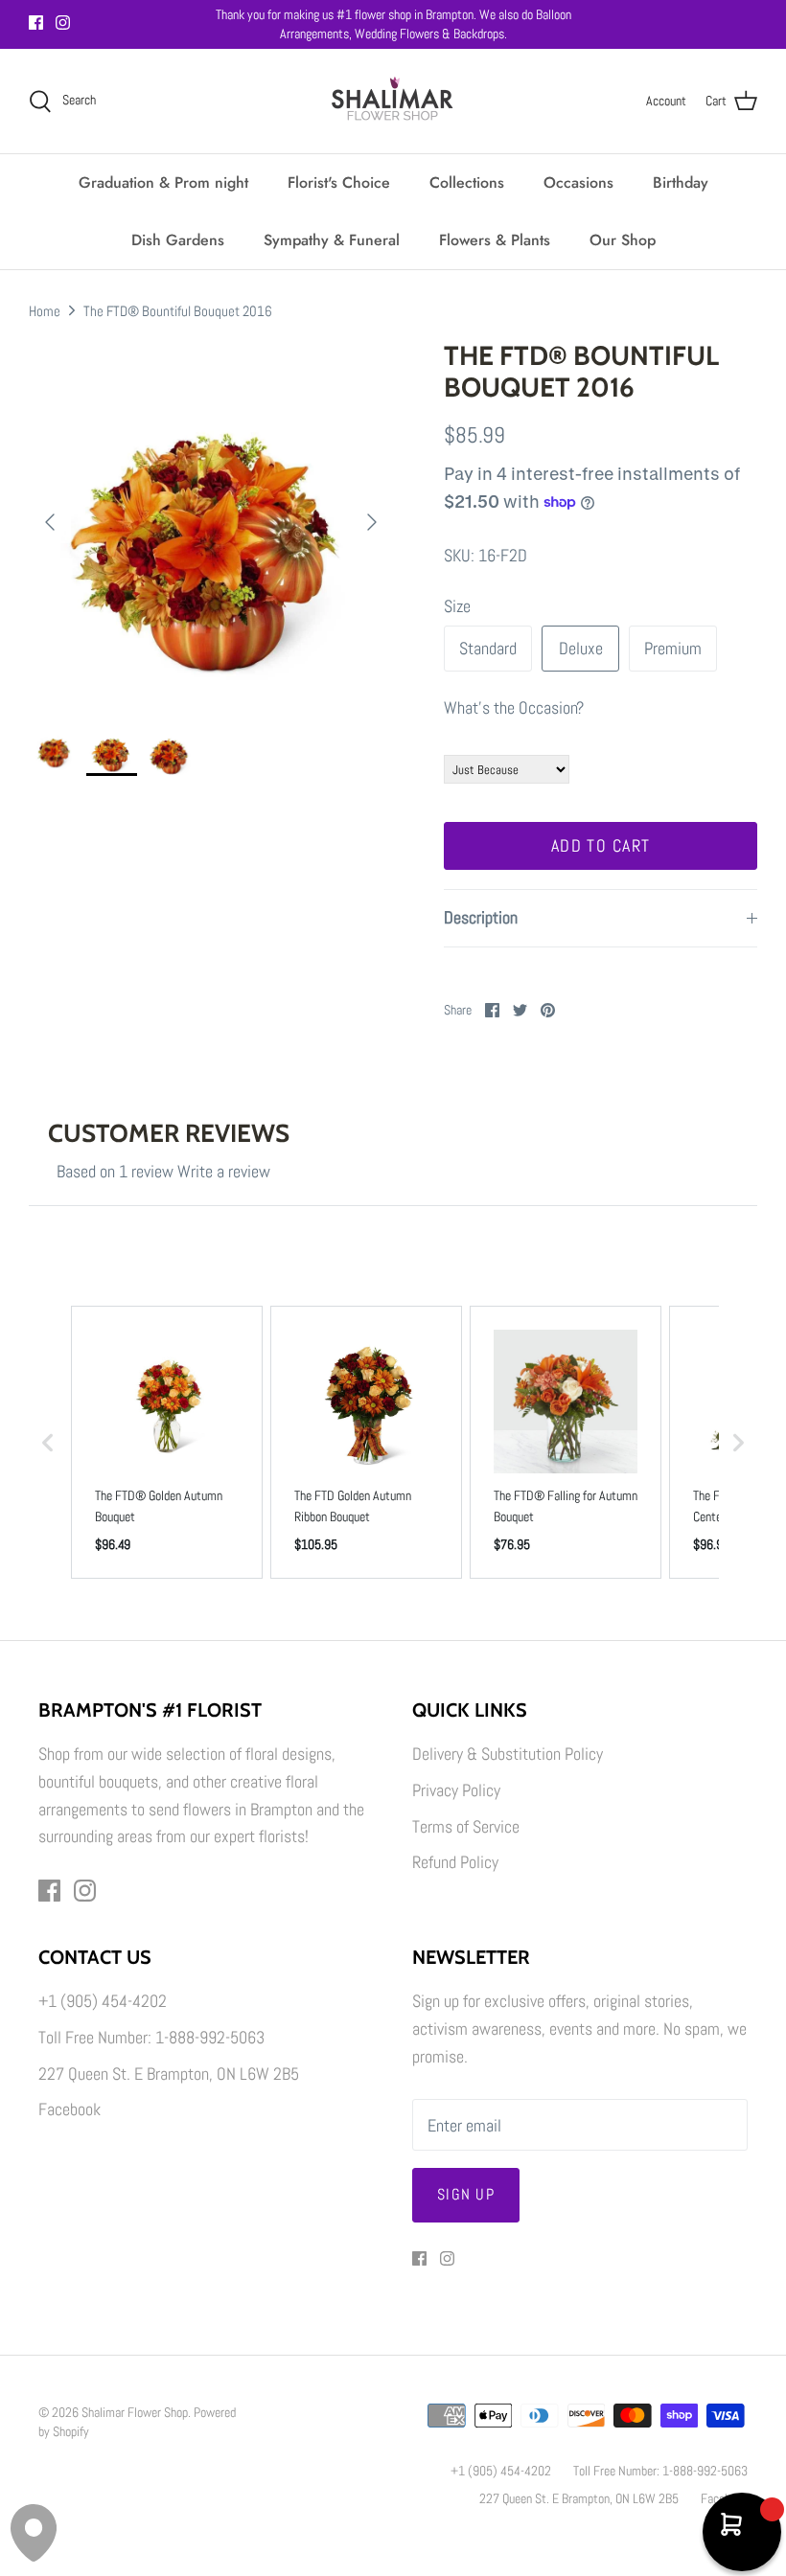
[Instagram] (63, 23)
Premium (673, 648)
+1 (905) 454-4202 (103, 2001)
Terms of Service (466, 1826)
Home (45, 311)
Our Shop (623, 240)
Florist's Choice (339, 182)
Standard (488, 648)
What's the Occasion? (514, 707)
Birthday (681, 182)
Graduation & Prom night (163, 182)
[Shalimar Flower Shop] (393, 101)
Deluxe (581, 648)
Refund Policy (455, 1862)
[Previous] (50, 522)
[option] (211, 522)
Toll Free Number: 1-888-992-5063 (151, 2037)
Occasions (578, 182)
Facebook (69, 2109)
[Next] (372, 522)
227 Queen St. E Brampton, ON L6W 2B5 (169, 2074)
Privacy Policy (456, 1790)
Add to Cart (601, 845)
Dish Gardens (178, 240)
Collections (467, 182)
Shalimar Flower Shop (135, 2412)
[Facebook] (36, 23)
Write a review (224, 1171)
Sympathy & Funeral (332, 240)
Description (481, 917)
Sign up (466, 2194)
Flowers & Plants (495, 240)
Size (457, 606)
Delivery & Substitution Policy (508, 1754)
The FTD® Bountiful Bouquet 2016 (178, 311)
